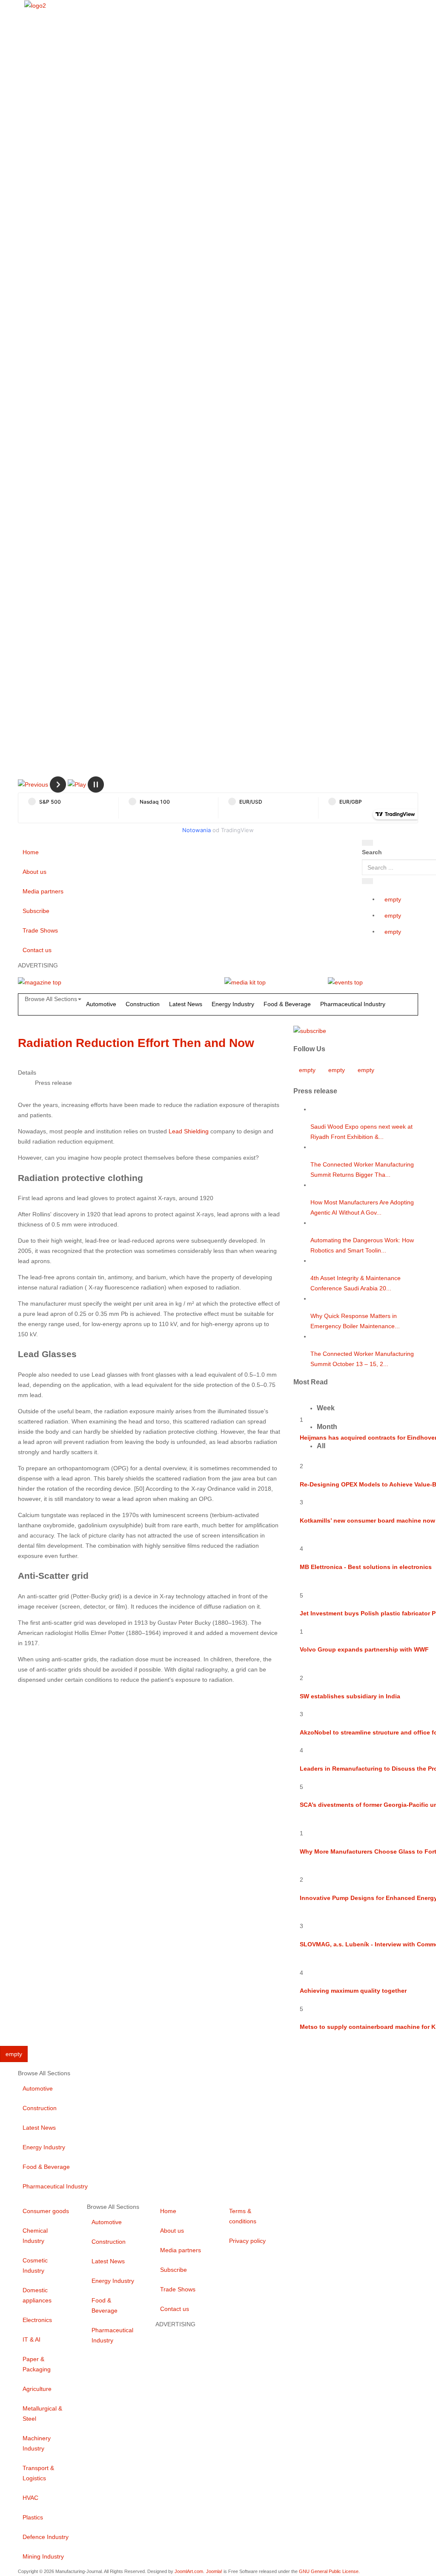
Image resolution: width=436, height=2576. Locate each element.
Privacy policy (247, 2241)
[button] (33, 784)
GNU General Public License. (329, 2571)
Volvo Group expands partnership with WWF (364, 1649)
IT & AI (32, 2339)
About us (34, 872)
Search (372, 852)
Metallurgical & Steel (42, 2413)
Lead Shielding (189, 1131)
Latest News (186, 1004)
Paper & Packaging (37, 2364)
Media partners (43, 891)
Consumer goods (46, 2211)
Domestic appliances (37, 2295)
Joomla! (214, 2571)
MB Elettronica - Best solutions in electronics (366, 1567)
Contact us (37, 950)
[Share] (367, 881)
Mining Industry (43, 2556)
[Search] (367, 843)
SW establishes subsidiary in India (350, 1696)
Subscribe (36, 911)
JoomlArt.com (189, 2571)
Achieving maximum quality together (353, 1991)
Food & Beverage (287, 1004)
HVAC (30, 2498)
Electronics (37, 2320)
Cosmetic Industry (35, 2265)
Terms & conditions (243, 2216)
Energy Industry (233, 1004)
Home (31, 852)
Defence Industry (46, 2537)
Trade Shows (40, 930)
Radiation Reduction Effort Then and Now (136, 1043)
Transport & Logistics (38, 2473)
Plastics (33, 2517)
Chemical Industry (35, 2236)
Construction (143, 1004)
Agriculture (37, 2389)
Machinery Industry (37, 2443)
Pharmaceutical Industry (353, 1004)
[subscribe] (310, 1030)
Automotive (101, 1004)
